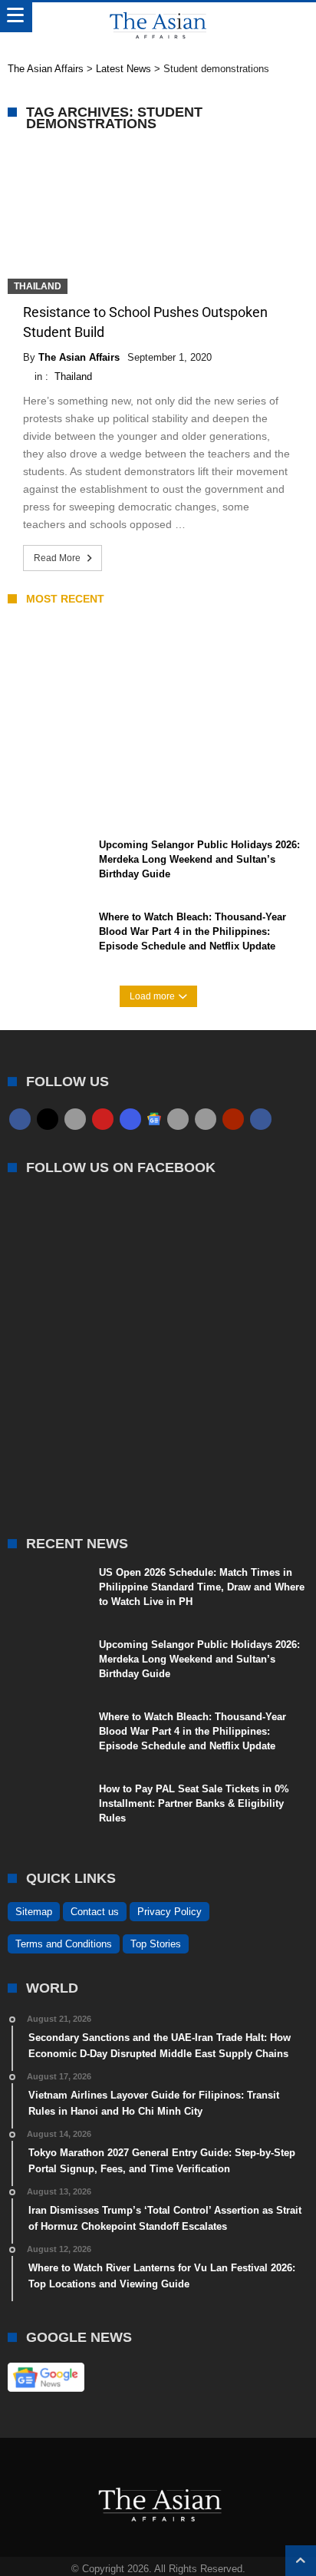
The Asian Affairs (79, 357)
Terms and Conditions (64, 1944)
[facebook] (20, 1119)
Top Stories (156, 1944)
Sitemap (34, 1912)
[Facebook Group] (261, 1119)
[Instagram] (130, 1119)
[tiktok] (178, 1119)
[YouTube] (103, 1119)
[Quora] (233, 1119)
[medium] (75, 1119)
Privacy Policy (170, 1912)
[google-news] (154, 1118)
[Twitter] (48, 1119)
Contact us (95, 1912)
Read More (57, 558)
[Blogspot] (206, 1119)
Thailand (38, 286)
